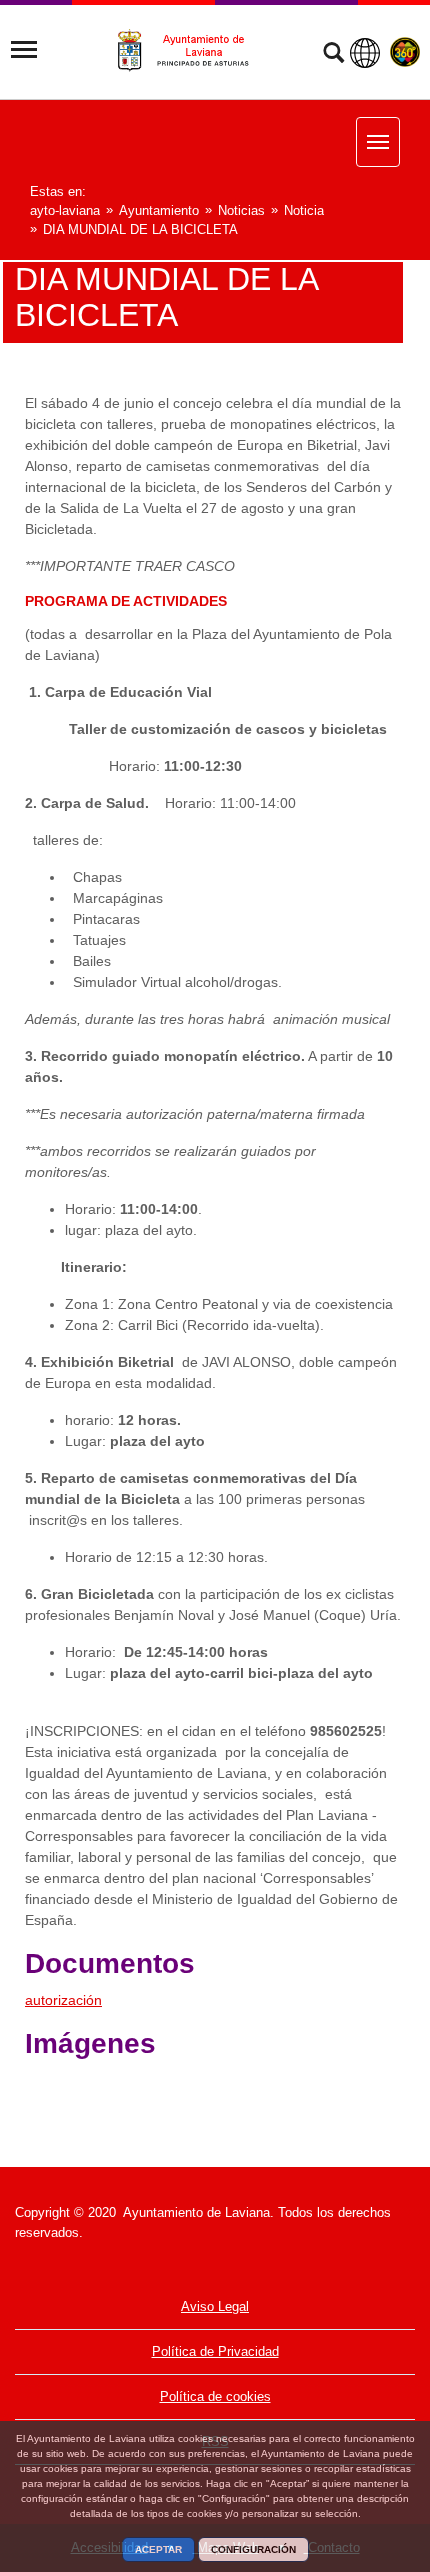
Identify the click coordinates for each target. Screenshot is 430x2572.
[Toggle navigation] (24, 50)
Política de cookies (215, 2396)
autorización (63, 2000)
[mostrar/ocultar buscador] (333, 55)
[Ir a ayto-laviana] (192, 51)
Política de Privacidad (215, 2351)
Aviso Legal (215, 2306)
